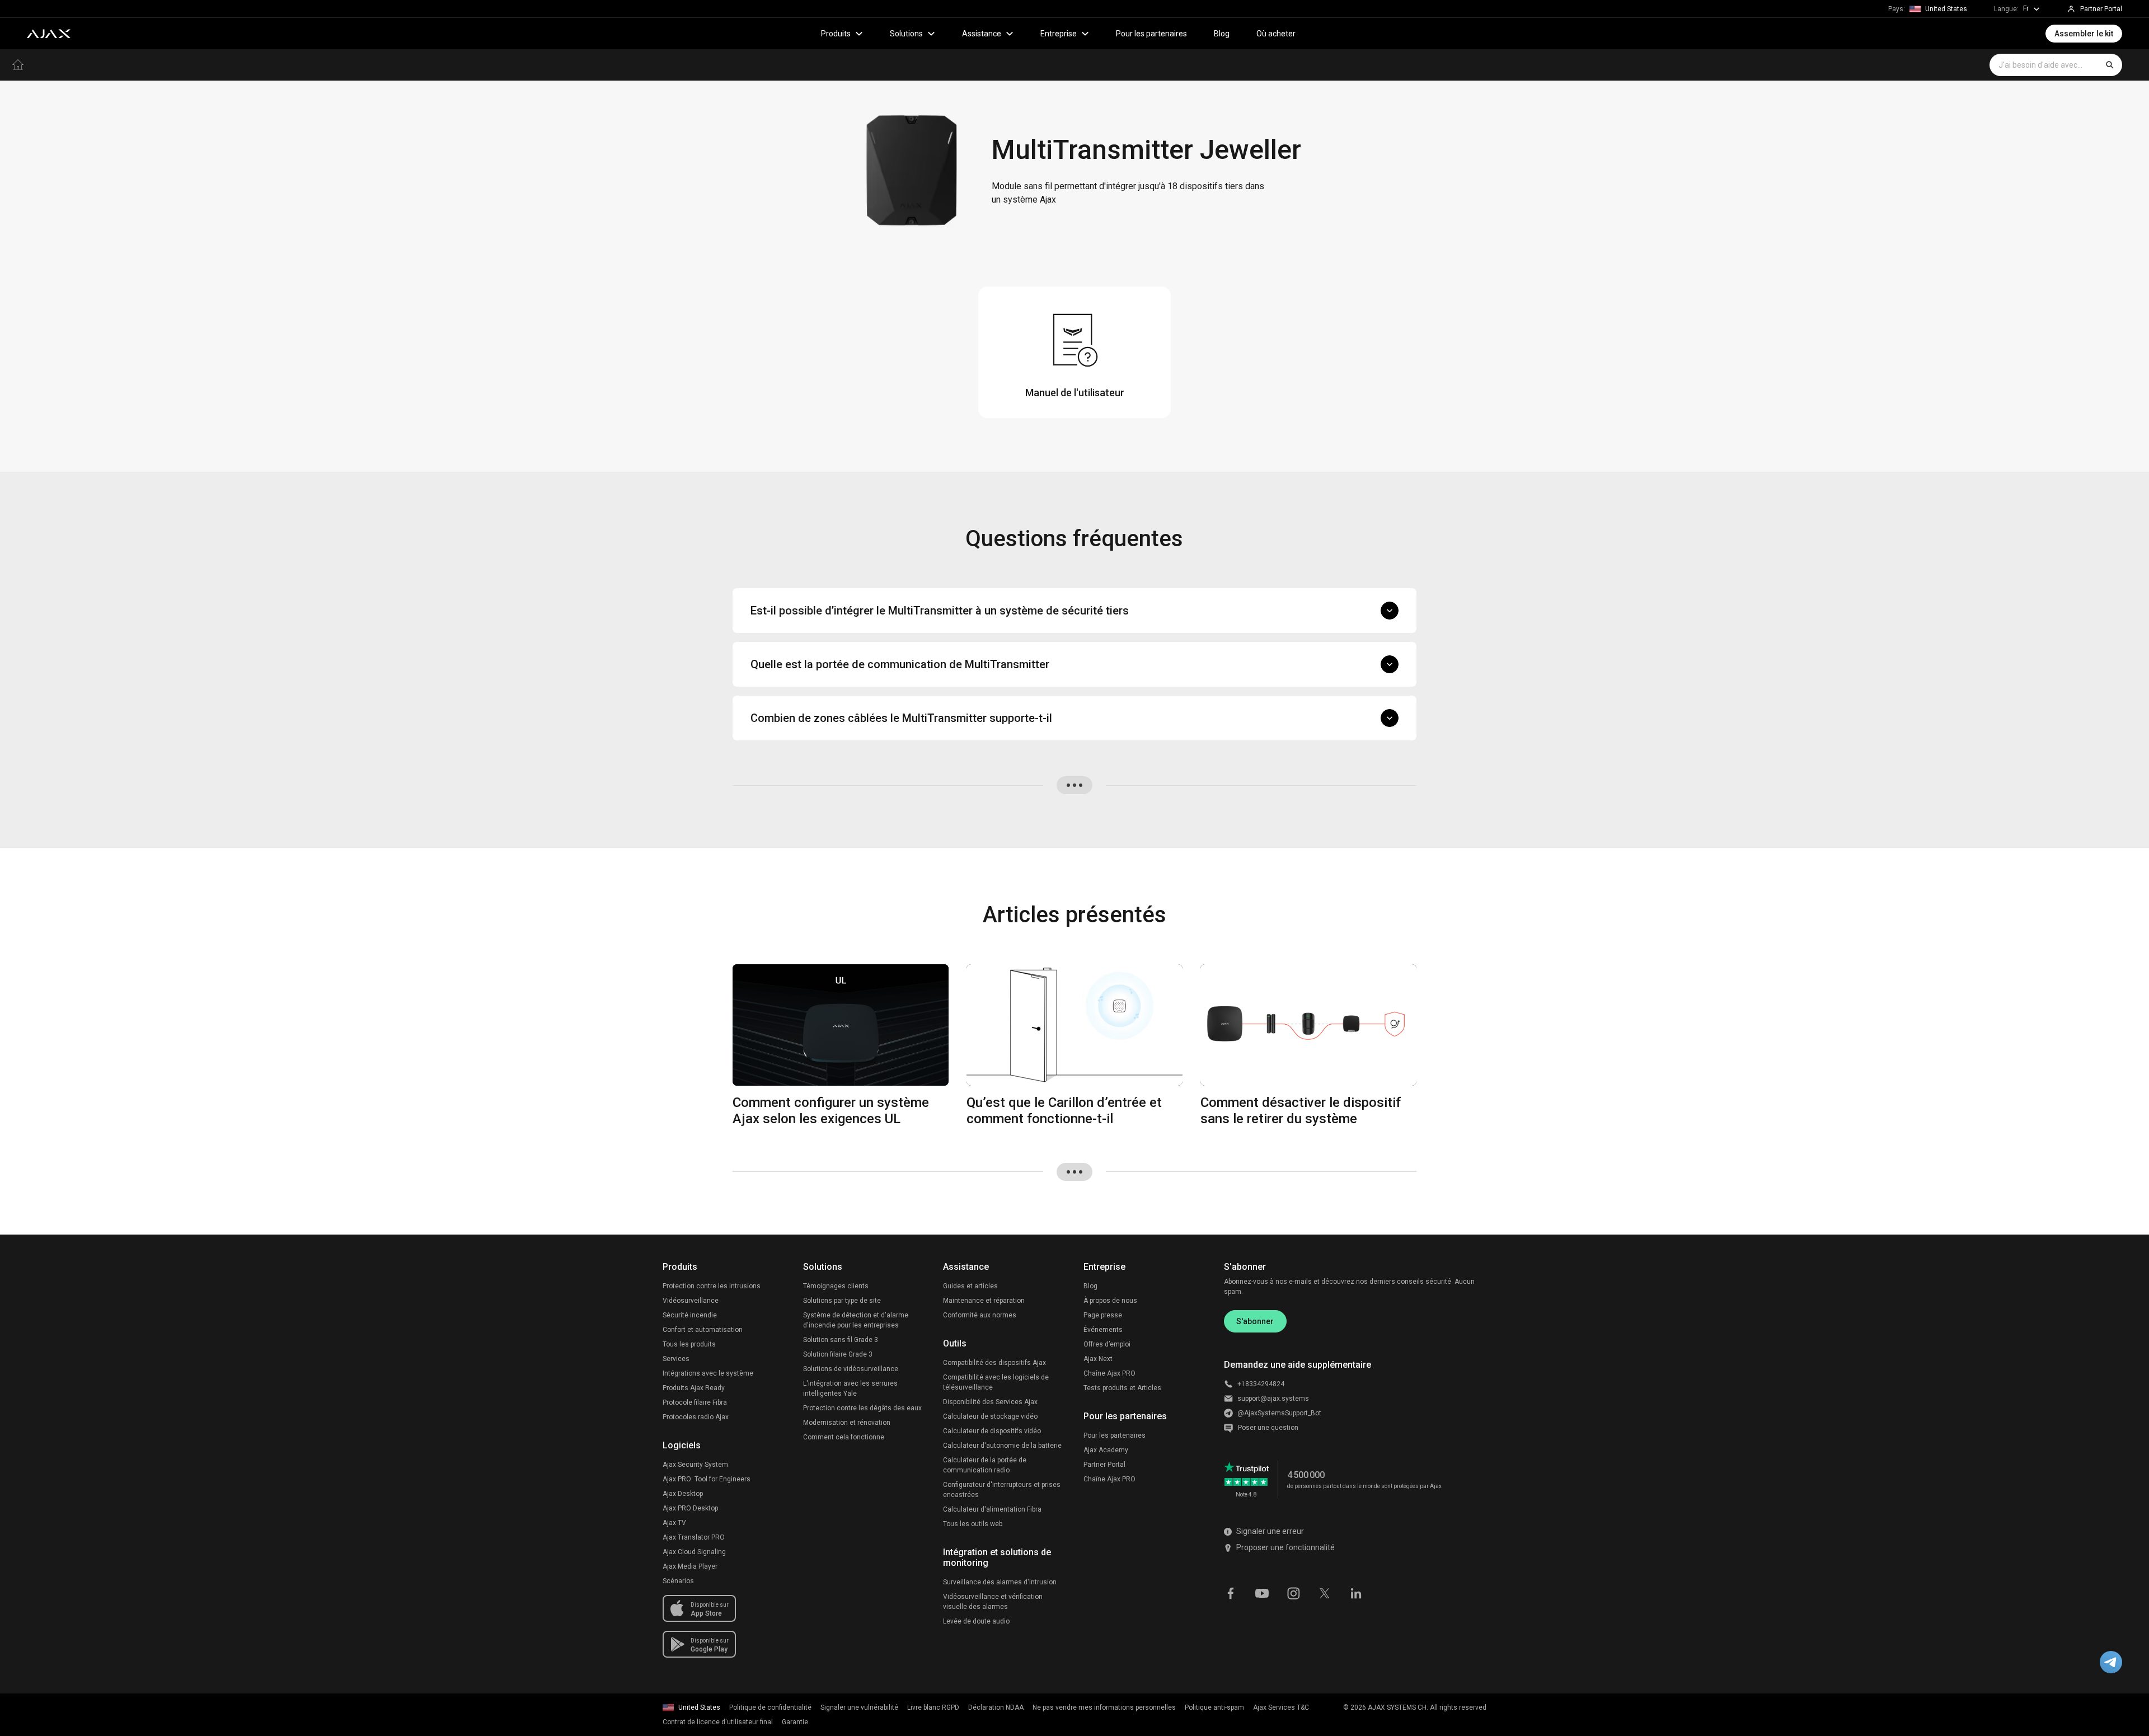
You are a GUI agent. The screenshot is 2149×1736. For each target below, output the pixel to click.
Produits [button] (836, 34)
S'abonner (1255, 1321)
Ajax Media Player (690, 1566)
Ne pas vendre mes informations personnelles (1104, 1707)
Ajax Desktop (683, 1494)
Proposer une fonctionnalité (1285, 1547)
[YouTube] (1262, 1592)
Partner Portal (1104, 1465)
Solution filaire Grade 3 (838, 1354)
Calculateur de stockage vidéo (990, 1416)
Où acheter (1276, 34)
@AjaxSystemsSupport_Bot (1279, 1413)
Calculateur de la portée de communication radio (985, 1465)
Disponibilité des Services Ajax (990, 1402)
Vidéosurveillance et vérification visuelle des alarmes (993, 1602)
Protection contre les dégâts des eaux (862, 1408)
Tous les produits (689, 1344)
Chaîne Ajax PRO (1109, 1373)
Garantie (795, 1722)
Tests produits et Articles (1122, 1388)
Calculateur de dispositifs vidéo (992, 1431)
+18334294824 (1261, 1384)
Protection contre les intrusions (712, 1286)
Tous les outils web (973, 1524)
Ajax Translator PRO (694, 1537)
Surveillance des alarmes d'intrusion (1000, 1582)
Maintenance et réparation (984, 1301)
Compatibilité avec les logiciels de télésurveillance (996, 1382)
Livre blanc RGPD (933, 1707)
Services (676, 1359)
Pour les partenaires (1151, 34)
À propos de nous (1110, 1301)
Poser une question (1268, 1428)
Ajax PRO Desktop (690, 1508)
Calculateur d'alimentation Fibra (992, 1509)
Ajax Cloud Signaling (694, 1552)
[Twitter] (1325, 1592)
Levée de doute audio (976, 1621)
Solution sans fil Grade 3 (841, 1340)
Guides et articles (970, 1286)
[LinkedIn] (1356, 1592)
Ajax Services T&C (1281, 1707)
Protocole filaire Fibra (695, 1402)
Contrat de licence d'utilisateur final (718, 1722)
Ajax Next (1098, 1359)
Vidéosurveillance (691, 1301)
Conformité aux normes (980, 1315)
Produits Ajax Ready (694, 1388)
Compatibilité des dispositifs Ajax (994, 1363)
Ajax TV (674, 1523)
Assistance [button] (982, 34)
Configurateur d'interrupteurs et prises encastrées (1002, 1490)
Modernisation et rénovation (847, 1423)
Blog (1222, 34)
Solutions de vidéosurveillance (851, 1369)
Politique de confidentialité (770, 1707)
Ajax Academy (1106, 1450)
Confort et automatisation (703, 1330)
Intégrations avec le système (708, 1373)
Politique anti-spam (1214, 1707)
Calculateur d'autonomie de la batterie (1002, 1446)
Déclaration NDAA (996, 1707)
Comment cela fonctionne (844, 1437)
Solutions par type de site (842, 1301)
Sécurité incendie (690, 1315)
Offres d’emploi (1107, 1344)
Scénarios (678, 1581)
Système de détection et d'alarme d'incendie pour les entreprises (856, 1320)
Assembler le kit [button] (2084, 34)
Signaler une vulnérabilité (859, 1707)
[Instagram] (1293, 1592)
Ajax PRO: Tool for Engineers (707, 1479)
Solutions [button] (906, 34)
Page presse (1103, 1315)
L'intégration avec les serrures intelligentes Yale (850, 1388)
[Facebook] (1231, 1592)
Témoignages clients (836, 1286)
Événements (1103, 1330)
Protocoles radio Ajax (696, 1417)
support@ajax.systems (1273, 1399)
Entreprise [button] (1059, 34)
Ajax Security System (695, 1465)
